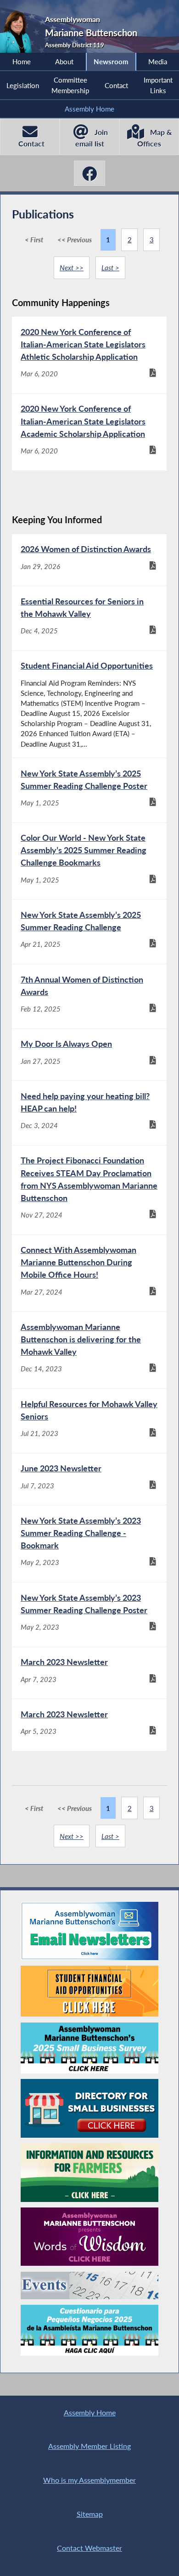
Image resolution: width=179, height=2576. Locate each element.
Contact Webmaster (89, 2548)
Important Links (158, 85)
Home (22, 61)
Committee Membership (70, 85)
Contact (116, 85)
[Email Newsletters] (89, 1931)
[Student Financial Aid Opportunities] (89, 1991)
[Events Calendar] (89, 2285)
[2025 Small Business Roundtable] (89, 2048)
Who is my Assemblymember (89, 2480)
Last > (110, 268)
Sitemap (90, 2514)
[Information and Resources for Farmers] (89, 2173)
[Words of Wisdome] (89, 2237)
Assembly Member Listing (89, 2446)
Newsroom (111, 61)
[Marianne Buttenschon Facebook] (89, 173)
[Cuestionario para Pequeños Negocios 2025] (89, 2330)
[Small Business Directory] (89, 2108)
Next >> (72, 268)
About (64, 61)
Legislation (23, 85)
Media (158, 61)
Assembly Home (89, 109)
